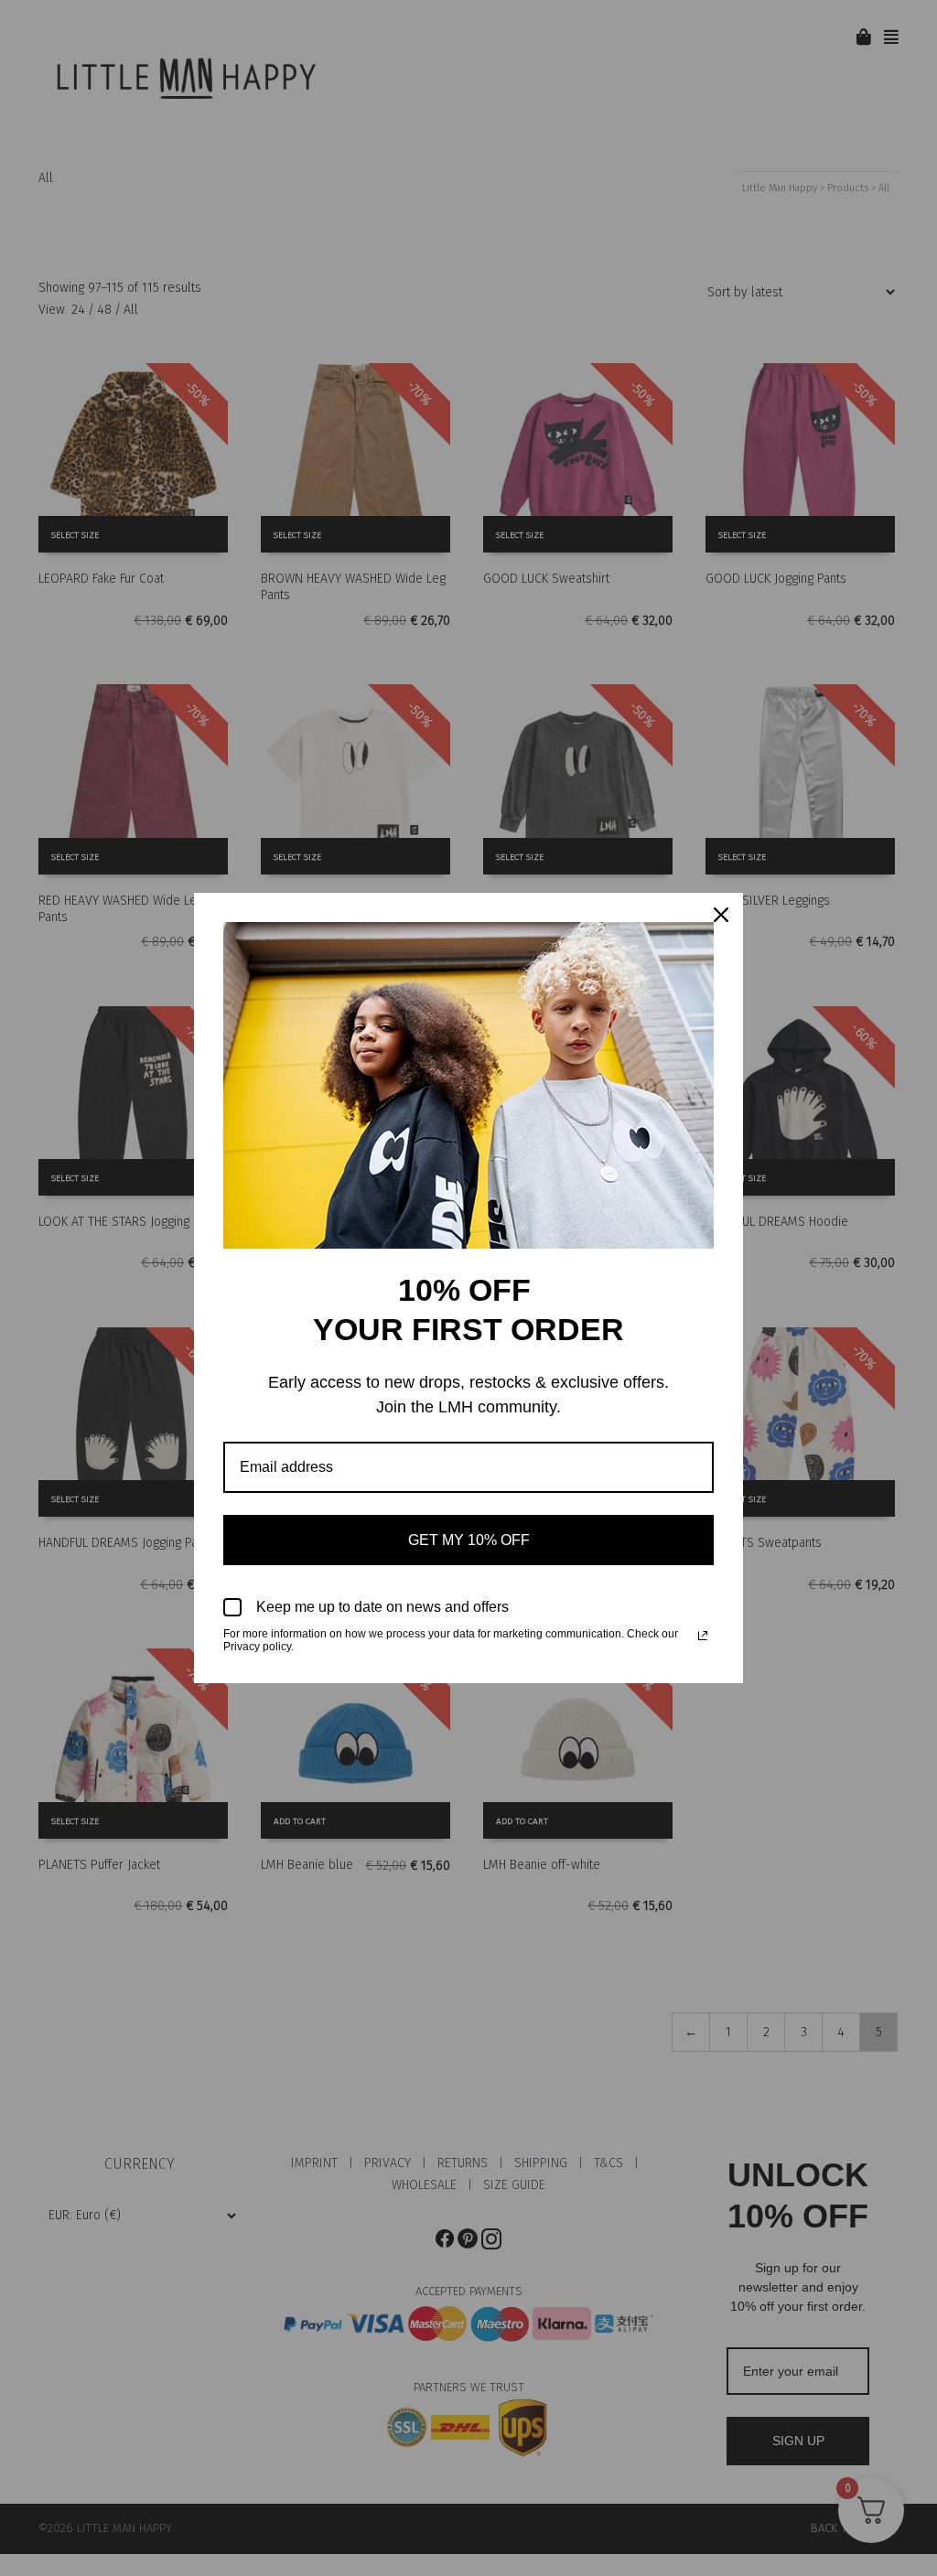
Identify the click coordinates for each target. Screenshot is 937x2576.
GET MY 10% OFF (469, 1540)
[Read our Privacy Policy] (703, 1636)
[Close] (721, 915)
